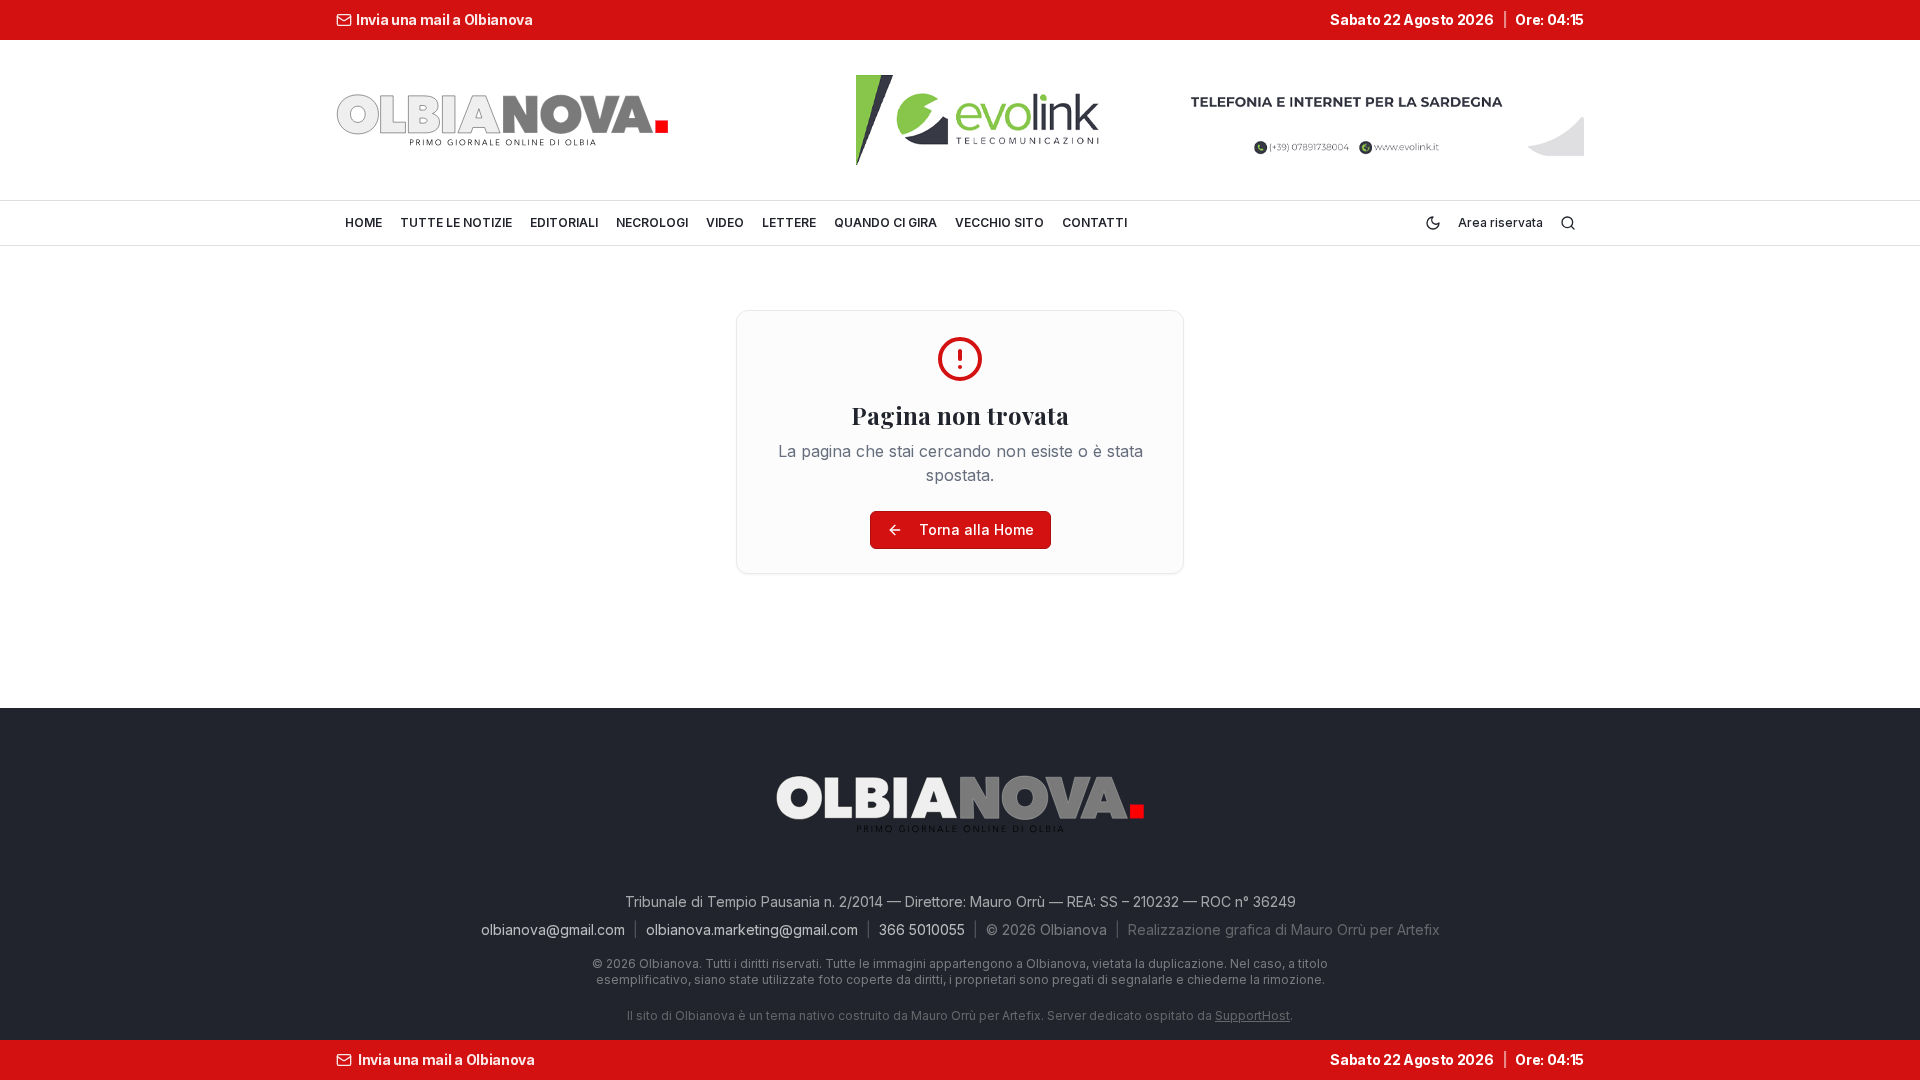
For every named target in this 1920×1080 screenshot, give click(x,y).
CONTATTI (1094, 222)
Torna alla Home (976, 529)
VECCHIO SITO (999, 222)
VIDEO (725, 222)
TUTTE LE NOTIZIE (456, 222)
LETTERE (789, 222)
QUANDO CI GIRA (885, 222)
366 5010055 (922, 929)
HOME (363, 222)
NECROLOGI (652, 222)
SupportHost (1252, 1015)
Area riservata (1500, 222)
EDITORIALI (564, 222)
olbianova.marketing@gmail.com (752, 929)
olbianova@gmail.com (553, 929)
